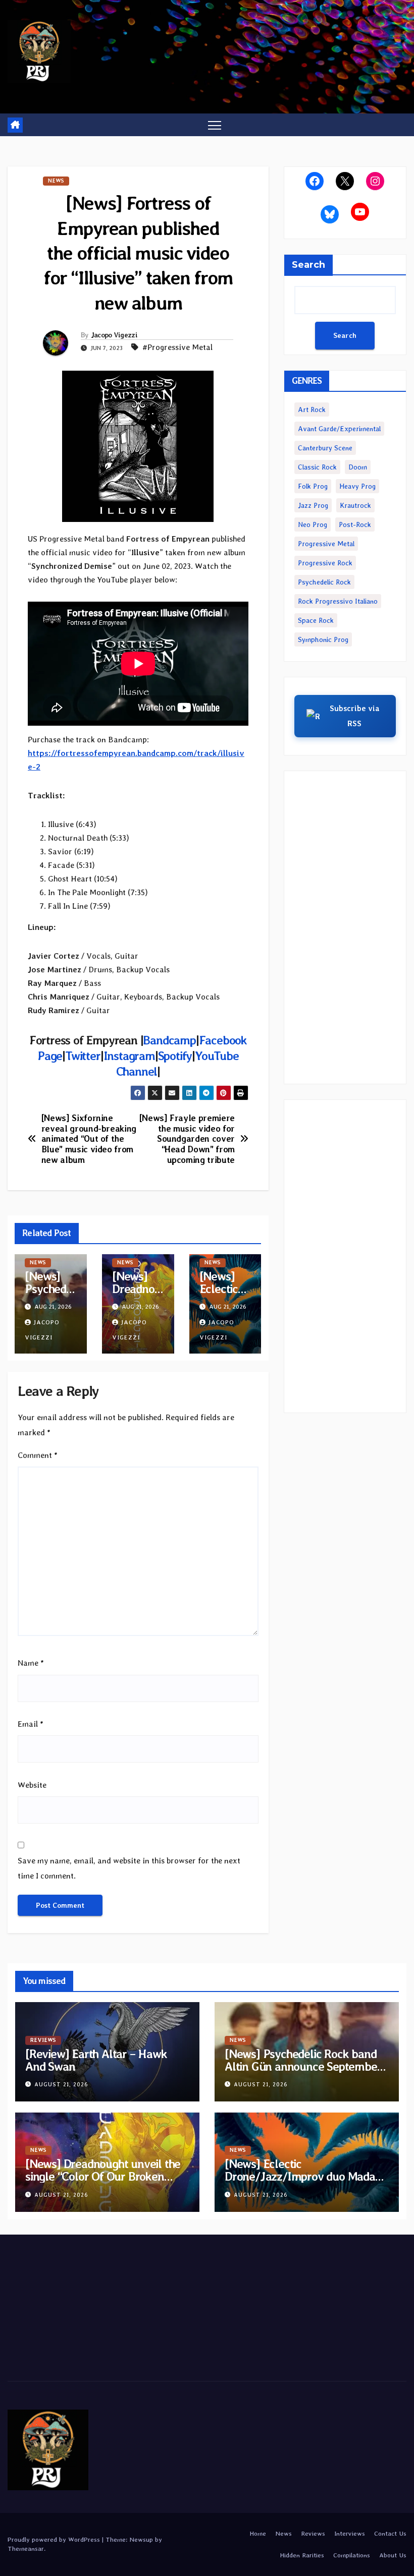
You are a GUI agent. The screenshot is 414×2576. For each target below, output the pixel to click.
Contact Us (390, 2533)
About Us (393, 2555)
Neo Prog (313, 524)
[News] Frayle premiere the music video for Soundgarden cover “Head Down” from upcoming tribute (187, 1139)
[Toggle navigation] (215, 125)
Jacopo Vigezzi (114, 335)
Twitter (83, 1056)
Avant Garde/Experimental (339, 429)
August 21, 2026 (61, 2085)
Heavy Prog (357, 486)
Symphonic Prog (323, 639)
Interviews (350, 2533)
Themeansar (26, 2549)
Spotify (175, 1056)
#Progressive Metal (177, 347)
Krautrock (355, 505)
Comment (38, 1455)
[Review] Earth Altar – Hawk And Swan (96, 2060)
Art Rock (312, 409)
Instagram (129, 1056)
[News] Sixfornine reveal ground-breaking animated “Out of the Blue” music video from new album (89, 1139)
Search (308, 265)
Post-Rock (355, 524)
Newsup (141, 2539)
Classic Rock (317, 467)
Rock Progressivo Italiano (338, 601)
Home (258, 2533)
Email (31, 1724)
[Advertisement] (345, 927)
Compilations (352, 2555)
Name (31, 1663)
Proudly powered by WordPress (55, 2539)
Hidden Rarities (302, 2555)
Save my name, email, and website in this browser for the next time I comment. (129, 1868)
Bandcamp (169, 1040)
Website (32, 1785)
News (56, 181)
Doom (358, 467)
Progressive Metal (326, 544)
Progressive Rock (325, 563)
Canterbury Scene (325, 448)
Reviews (43, 2040)
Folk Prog (313, 486)
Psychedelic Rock (324, 582)
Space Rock (316, 620)
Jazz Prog (313, 505)
